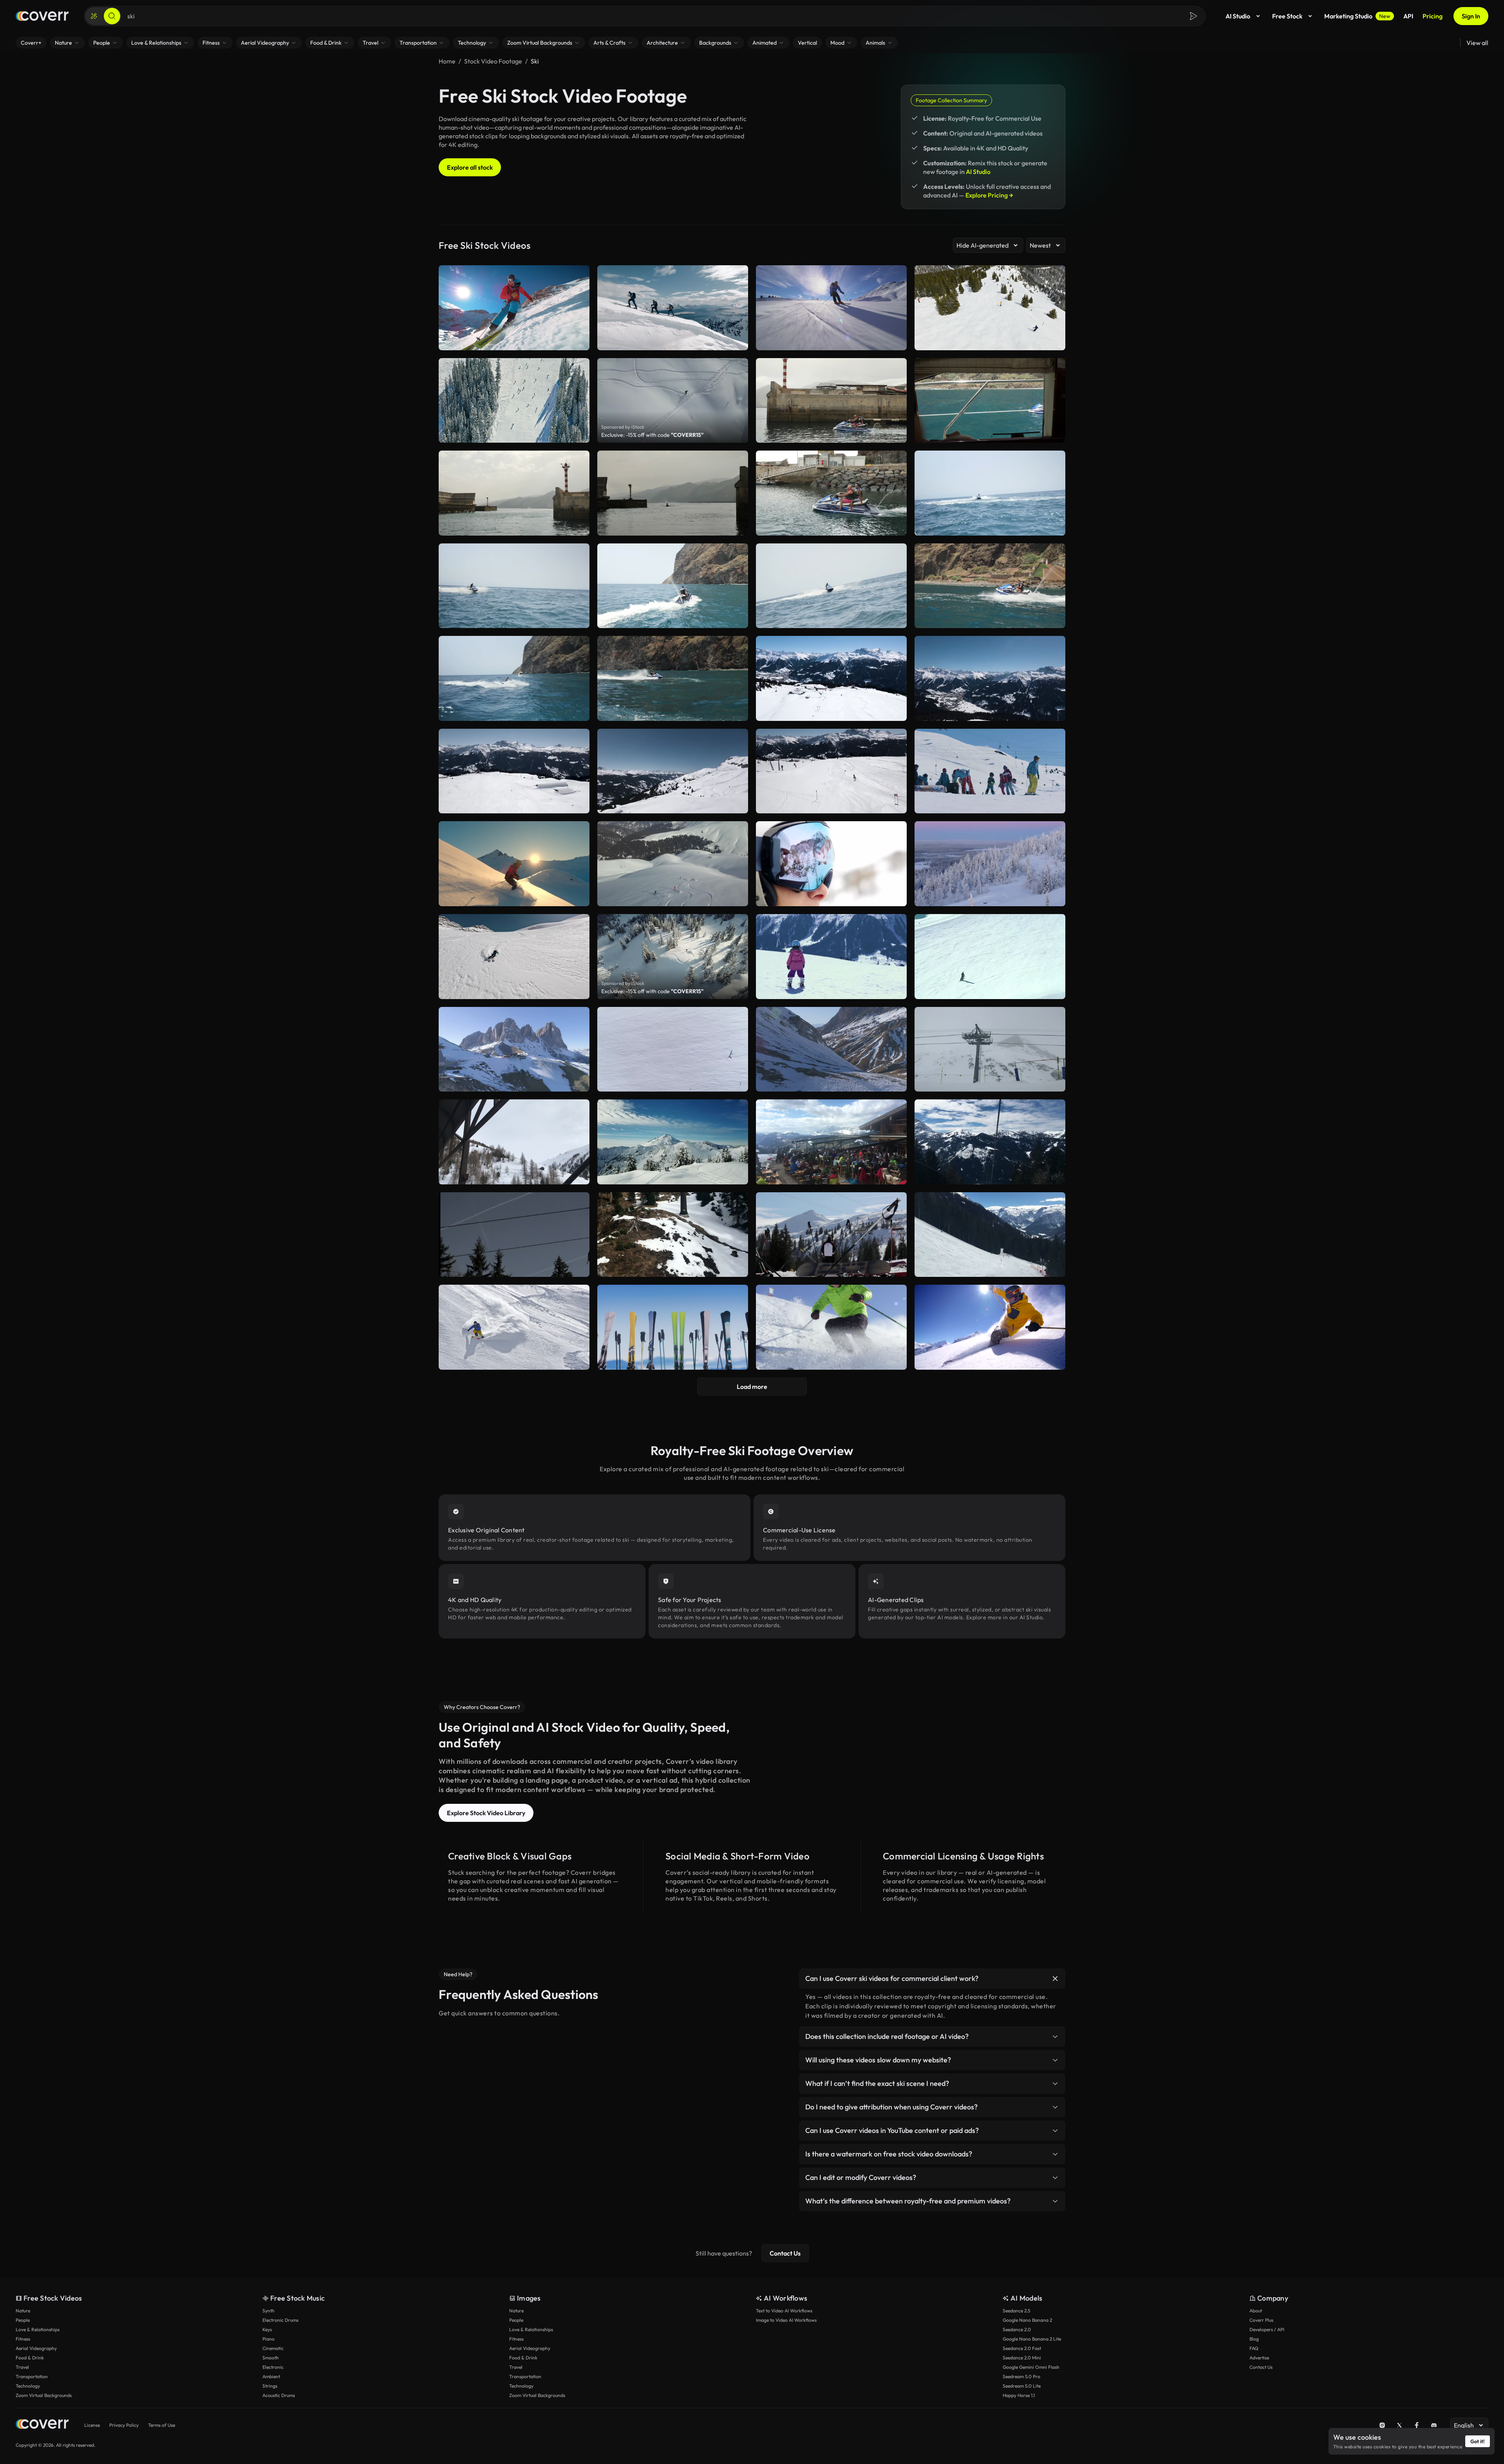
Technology (28, 2386)
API (1408, 16)
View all (1477, 43)
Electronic (273, 2367)
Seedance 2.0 (1017, 2329)
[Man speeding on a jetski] (831, 586)
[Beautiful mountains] (831, 1049)
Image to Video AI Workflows (786, 2320)
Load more (752, 1387)
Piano (268, 2339)
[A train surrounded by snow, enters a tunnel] (514, 1142)
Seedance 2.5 (1016, 2311)
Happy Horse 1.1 (1019, 2395)
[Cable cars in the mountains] (514, 1235)
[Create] (94, 16)
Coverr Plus (1261, 2320)
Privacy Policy (124, 2425)
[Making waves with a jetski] (514, 678)
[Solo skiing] (673, 1049)
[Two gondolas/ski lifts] (990, 1049)
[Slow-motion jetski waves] (673, 586)
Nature (23, 2311)
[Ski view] (831, 678)
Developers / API (1267, 2329)
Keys (267, 2329)
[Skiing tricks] (990, 771)
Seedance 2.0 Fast (1022, 2348)
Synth (268, 2311)
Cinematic (273, 2348)
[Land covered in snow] (673, 1235)
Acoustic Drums (279, 2395)
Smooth (271, 2358)
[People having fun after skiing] (831, 1142)
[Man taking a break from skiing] (831, 1235)
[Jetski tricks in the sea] (514, 493)
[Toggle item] (1055, 1979)
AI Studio (1238, 16)
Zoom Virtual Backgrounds (44, 2395)
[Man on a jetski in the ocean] (990, 586)
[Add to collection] (896, 369)
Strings (270, 2386)
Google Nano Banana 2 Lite (1032, 2339)
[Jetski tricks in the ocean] (990, 493)
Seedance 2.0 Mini (1022, 2358)
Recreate (831, 433)
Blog (1254, 2339)
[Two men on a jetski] (831, 493)
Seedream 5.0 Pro (1021, 2376)
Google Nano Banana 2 (1027, 2320)
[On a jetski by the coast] (514, 586)
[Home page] (42, 16)
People (23, 2320)
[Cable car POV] (990, 1142)
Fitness (23, 2339)
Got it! (1478, 2441)
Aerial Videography (36, 2348)
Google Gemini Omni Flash (1031, 2367)
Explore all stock (470, 167)
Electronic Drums (280, 2320)
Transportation (32, 2376)
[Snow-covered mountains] (673, 771)
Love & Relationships (38, 2329)
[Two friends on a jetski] (831, 401)
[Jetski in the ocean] (673, 678)
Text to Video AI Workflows (784, 2311)
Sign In (1471, 16)
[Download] (896, 433)
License (92, 2425)
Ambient (271, 2376)
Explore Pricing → (989, 195)
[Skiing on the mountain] (514, 771)
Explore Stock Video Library (486, 1813)
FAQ (1254, 2348)
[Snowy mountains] (990, 678)
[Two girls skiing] (831, 957)
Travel (22, 2367)
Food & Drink (30, 2358)
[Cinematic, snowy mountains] (673, 1142)
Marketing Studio (1357, 16)
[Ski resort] (514, 1049)
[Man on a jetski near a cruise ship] (990, 401)
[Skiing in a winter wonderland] (831, 771)
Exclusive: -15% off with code (652, 435)
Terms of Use (162, 2425)
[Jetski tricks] (673, 493)
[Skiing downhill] (990, 957)
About (1256, 2311)
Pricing (1433, 16)
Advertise (1259, 2358)
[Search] (112, 16)
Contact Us (785, 2253)
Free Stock (1287, 16)
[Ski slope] (990, 1235)
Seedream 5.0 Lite (1022, 2386)
